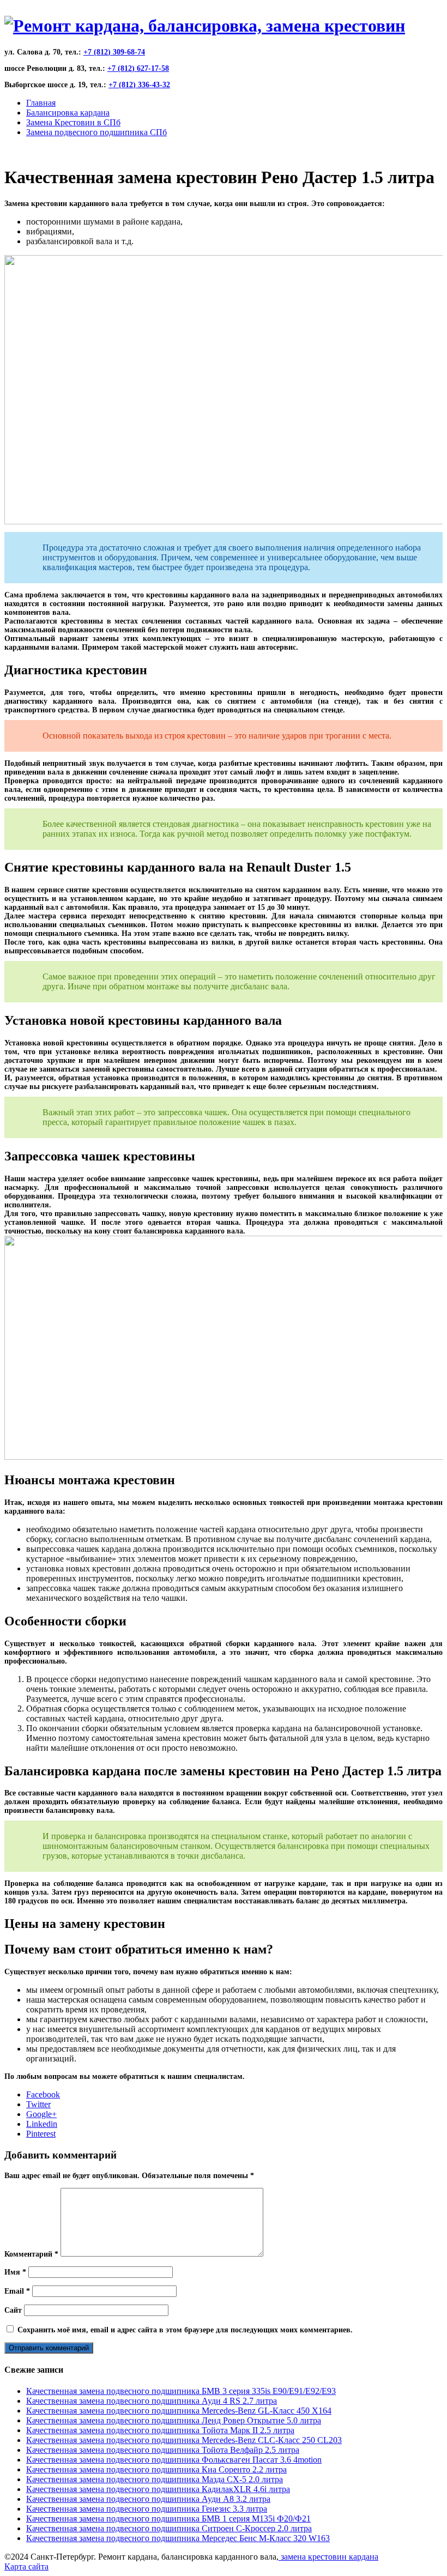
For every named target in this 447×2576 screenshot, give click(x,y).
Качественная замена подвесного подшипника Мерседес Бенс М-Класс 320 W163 (178, 2538)
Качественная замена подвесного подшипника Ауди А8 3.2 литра (148, 2499)
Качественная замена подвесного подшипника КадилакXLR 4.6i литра (158, 2489)
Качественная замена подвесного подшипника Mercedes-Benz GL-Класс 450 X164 (179, 2411)
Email (17, 2291)
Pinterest (41, 2134)
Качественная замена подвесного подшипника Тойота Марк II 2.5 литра (160, 2430)
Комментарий (31, 2254)
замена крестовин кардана (328, 2557)
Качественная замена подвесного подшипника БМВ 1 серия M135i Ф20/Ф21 (168, 2518)
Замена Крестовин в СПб (73, 122)
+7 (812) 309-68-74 (114, 52)
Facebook (43, 2094)
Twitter (38, 2104)
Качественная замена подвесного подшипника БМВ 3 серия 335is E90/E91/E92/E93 (181, 2391)
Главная (41, 103)
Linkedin (42, 2124)
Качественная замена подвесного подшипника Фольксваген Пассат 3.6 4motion (174, 2460)
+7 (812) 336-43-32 (139, 85)
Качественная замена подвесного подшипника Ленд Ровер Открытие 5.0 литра (174, 2420)
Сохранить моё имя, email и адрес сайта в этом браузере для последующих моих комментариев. (185, 2330)
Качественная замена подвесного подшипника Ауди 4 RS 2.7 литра (152, 2401)
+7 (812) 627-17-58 (138, 68)
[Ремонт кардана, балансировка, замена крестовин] (205, 26)
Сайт (13, 2310)
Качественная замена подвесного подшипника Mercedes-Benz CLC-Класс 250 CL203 (184, 2440)
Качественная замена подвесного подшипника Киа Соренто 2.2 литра (156, 2469)
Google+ (41, 2114)
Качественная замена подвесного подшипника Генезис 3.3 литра (147, 2509)
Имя (15, 2272)
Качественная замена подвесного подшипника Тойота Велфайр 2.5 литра (163, 2450)
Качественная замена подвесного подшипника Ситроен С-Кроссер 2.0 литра (169, 2528)
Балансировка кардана (68, 113)
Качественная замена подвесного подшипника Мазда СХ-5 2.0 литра (155, 2479)
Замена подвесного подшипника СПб (96, 132)
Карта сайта (26, 2566)
